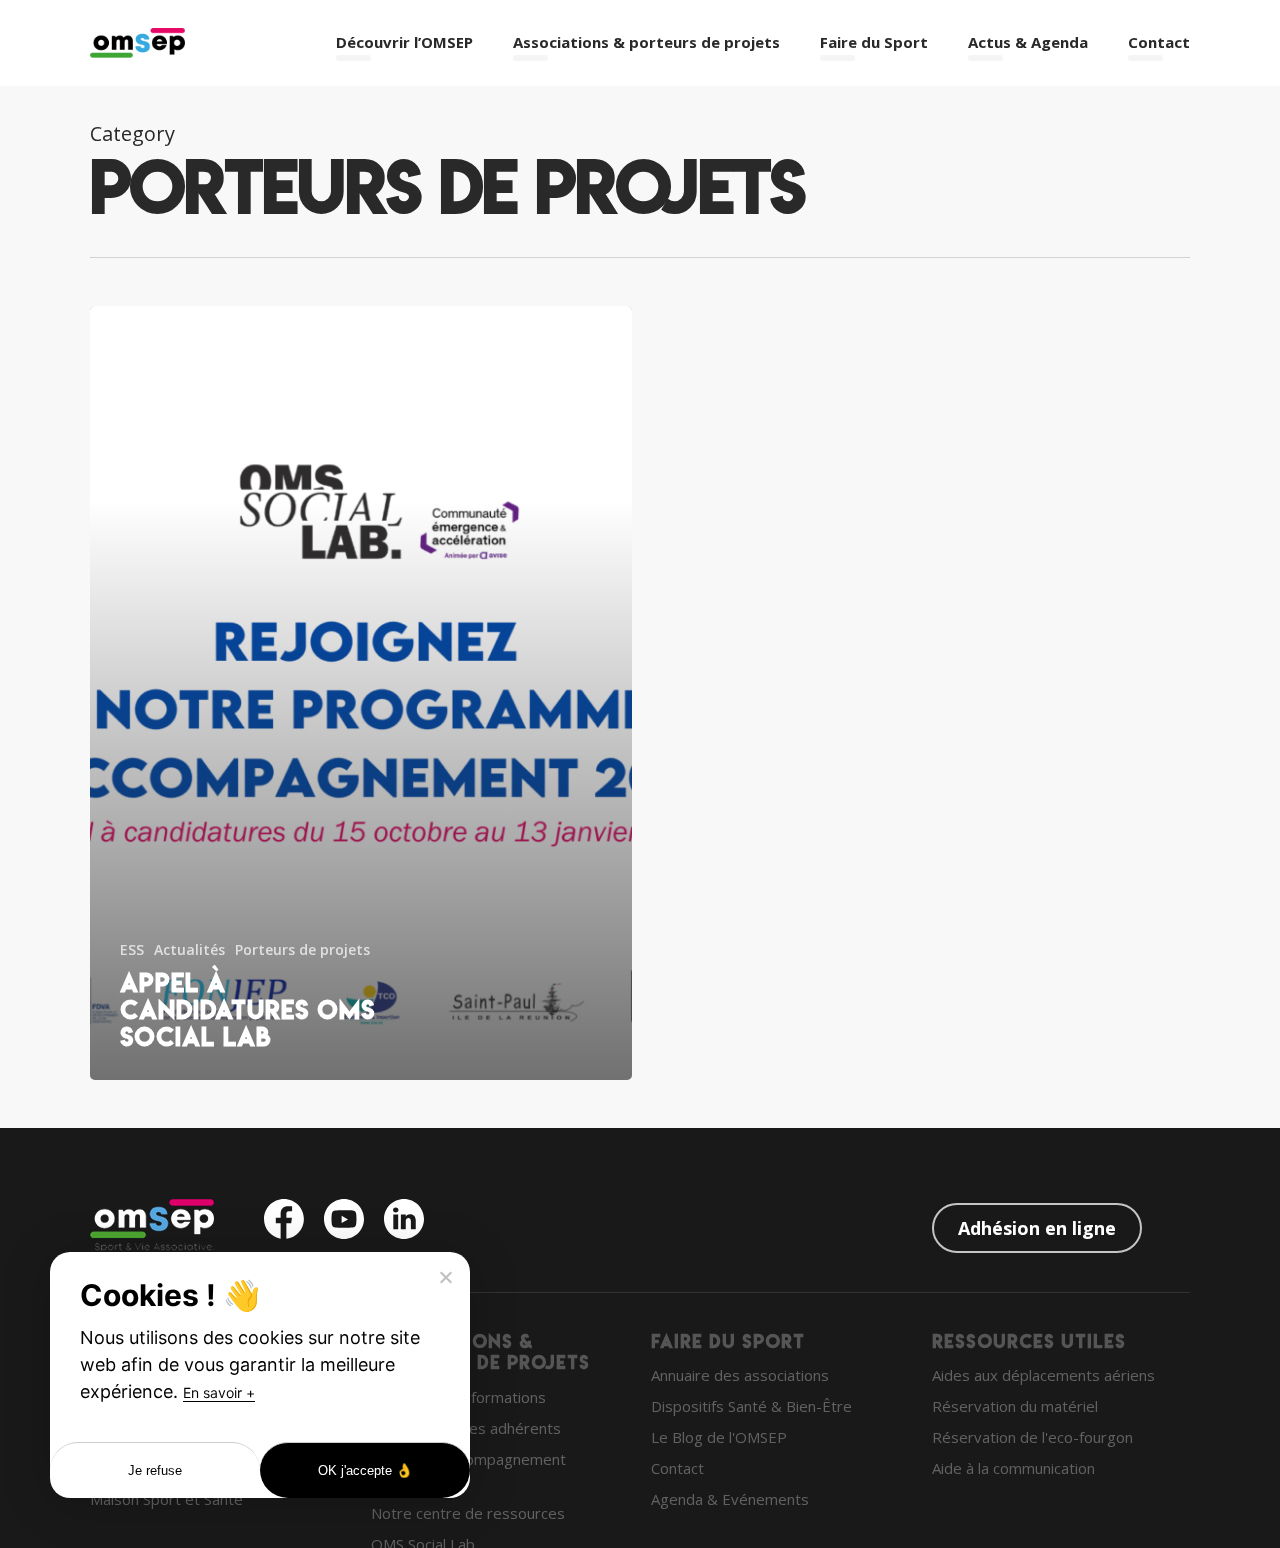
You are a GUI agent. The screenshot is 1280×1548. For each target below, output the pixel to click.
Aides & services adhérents (466, 1428)
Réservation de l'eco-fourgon (1032, 1437)
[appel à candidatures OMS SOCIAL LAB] (361, 693)
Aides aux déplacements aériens (1043, 1375)
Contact (677, 1468)
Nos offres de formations (458, 1397)
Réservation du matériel (1015, 1406)
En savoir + (219, 1392)
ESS (132, 949)
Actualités (189, 949)
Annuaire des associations (740, 1375)
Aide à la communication (1013, 1468)
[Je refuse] (445, 1277)
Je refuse (155, 1470)
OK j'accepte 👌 (365, 1470)
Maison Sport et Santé (166, 1499)
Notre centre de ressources (468, 1513)
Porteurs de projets (302, 949)
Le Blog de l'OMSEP (719, 1437)
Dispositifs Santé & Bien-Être (751, 1406)
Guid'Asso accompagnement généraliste (468, 1470)
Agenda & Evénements (730, 1499)
